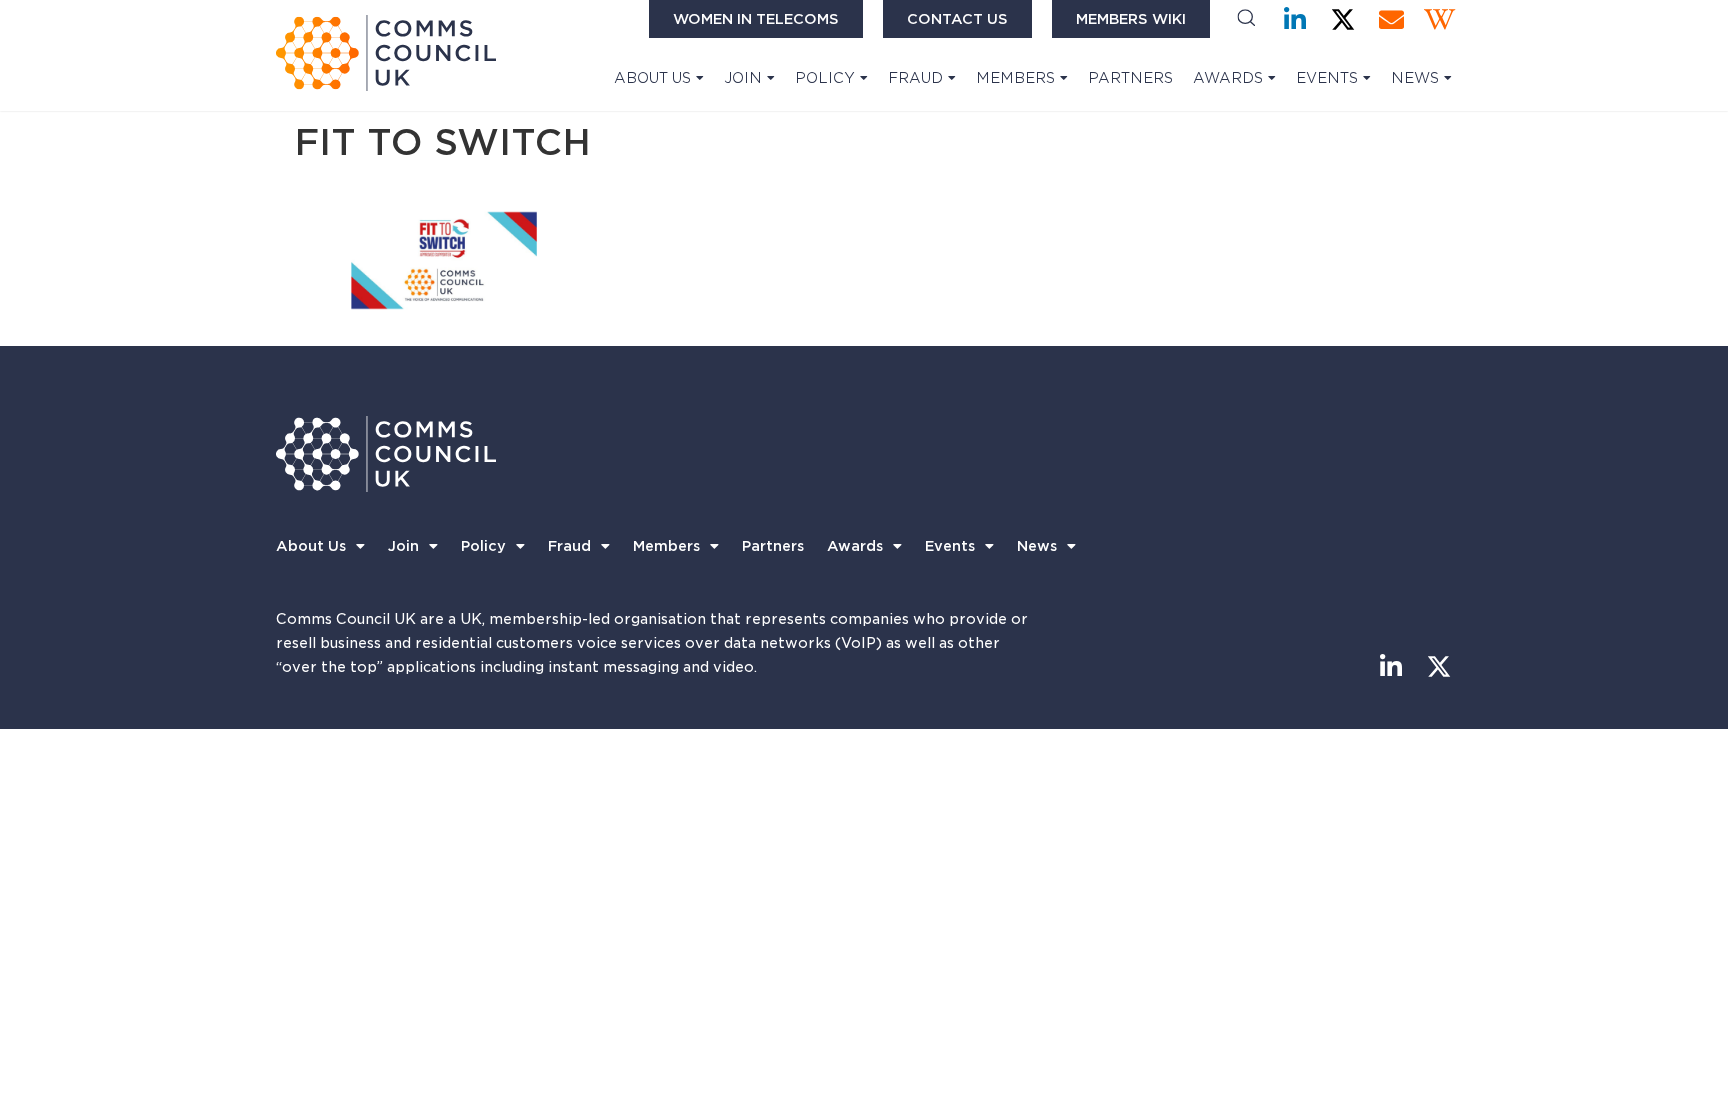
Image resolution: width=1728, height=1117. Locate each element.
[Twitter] (1343, 19)
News (1415, 78)
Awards (1228, 78)
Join (743, 78)
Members (1015, 78)
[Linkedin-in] (1295, 19)
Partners (1130, 78)
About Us (652, 78)
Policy (825, 78)
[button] (1246, 19)
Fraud (915, 78)
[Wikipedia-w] (1439, 19)
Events (1327, 78)
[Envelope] (1391, 19)
